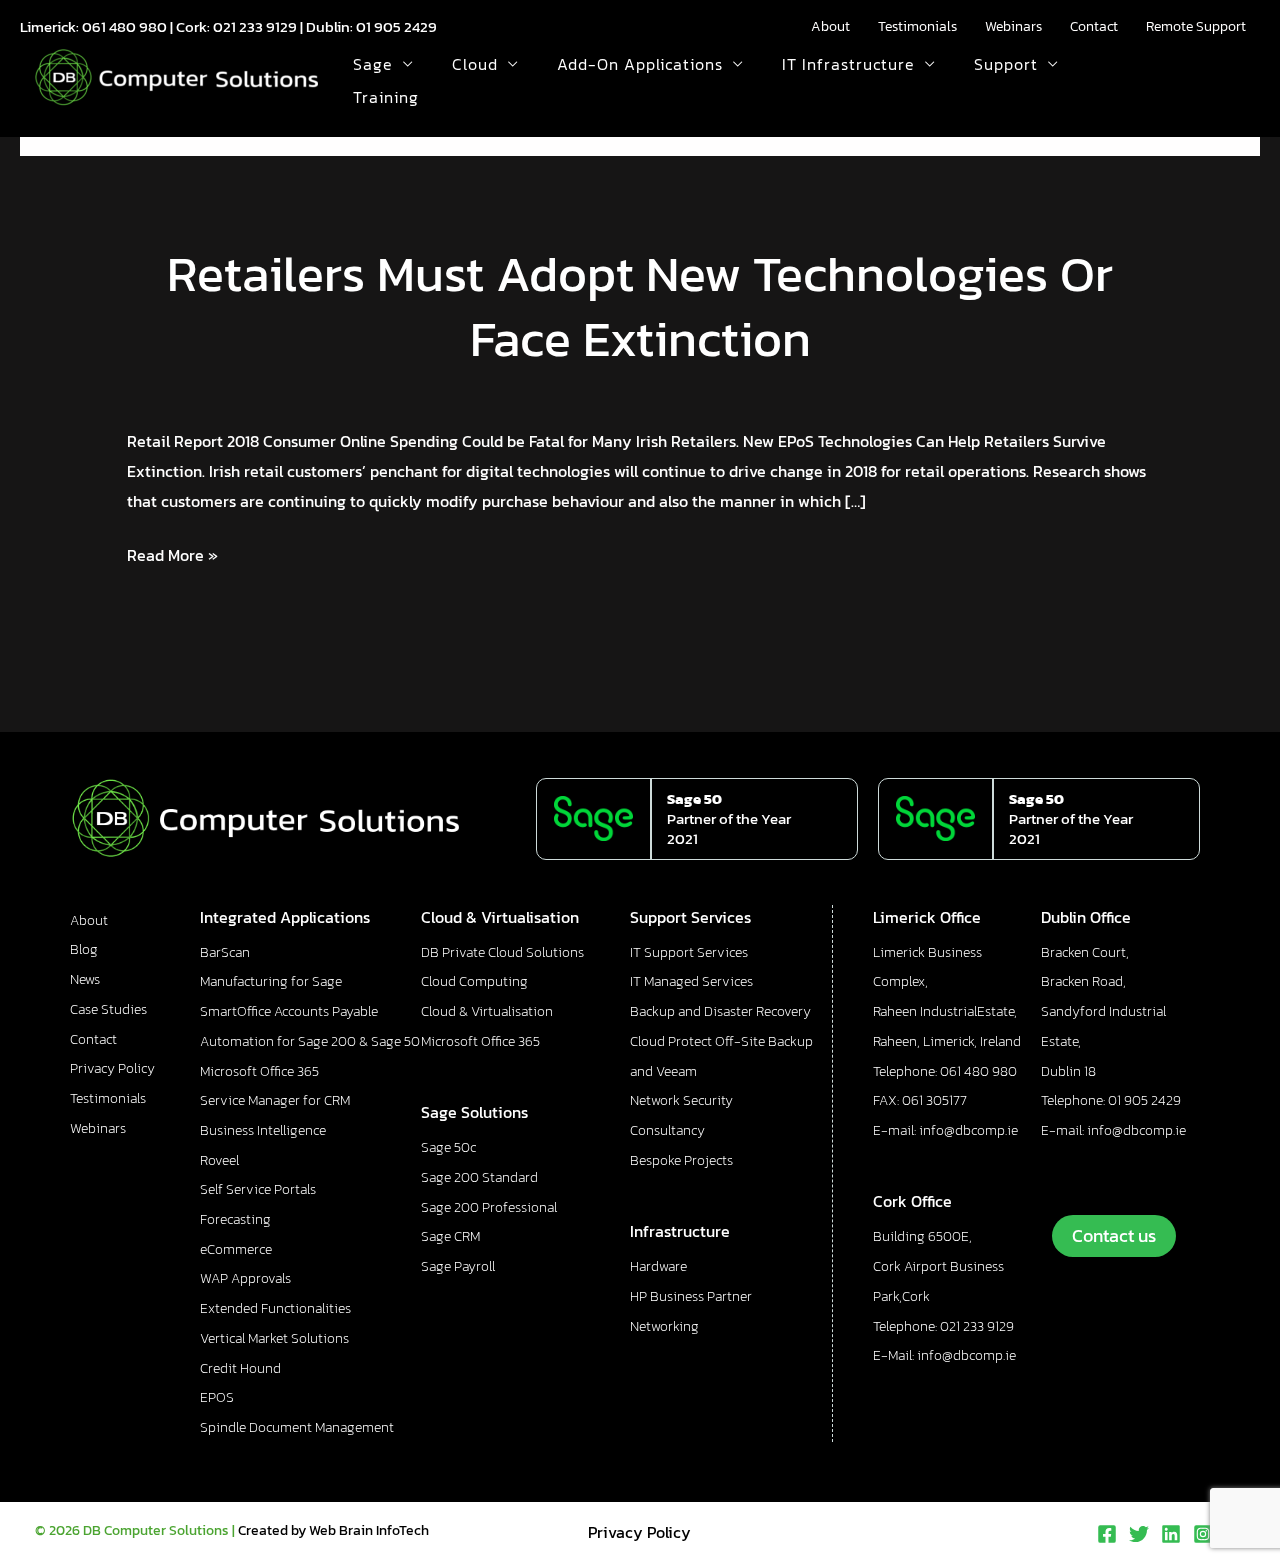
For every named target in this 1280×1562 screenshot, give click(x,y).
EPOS (217, 1397)
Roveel (219, 1160)
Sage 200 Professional (489, 1207)
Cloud (475, 64)
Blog (84, 949)
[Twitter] (1139, 1534)
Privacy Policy (112, 1068)
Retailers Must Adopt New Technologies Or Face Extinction (640, 306)
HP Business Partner (691, 1296)
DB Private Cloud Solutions (502, 952)
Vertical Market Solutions (274, 1338)
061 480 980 (124, 26)
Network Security (681, 1100)
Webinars (1013, 26)
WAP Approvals (245, 1278)
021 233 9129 (255, 26)
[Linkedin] (1171, 1534)
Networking (664, 1326)
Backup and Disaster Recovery (720, 1011)
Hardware (658, 1266)
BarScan (225, 952)
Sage (373, 64)
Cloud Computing (474, 981)
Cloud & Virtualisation (487, 1011)
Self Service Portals (258, 1189)
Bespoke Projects (681, 1160)
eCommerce (236, 1249)
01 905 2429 (396, 26)
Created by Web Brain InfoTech (333, 1530)
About (830, 26)
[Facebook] (1107, 1534)
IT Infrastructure (848, 64)
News (85, 979)
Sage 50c (448, 1147)
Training (386, 97)
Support (1006, 64)
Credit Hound (240, 1368)
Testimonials (917, 26)
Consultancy (667, 1130)
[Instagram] (1203, 1534)
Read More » (172, 554)
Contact (1094, 26)
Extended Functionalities (275, 1308)
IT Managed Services (691, 981)
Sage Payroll (458, 1266)
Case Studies (108, 1009)
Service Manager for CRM (275, 1100)
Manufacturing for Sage (271, 981)
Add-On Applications (640, 64)
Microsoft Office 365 (259, 1071)
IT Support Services (689, 952)
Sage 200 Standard (479, 1177)
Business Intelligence (263, 1130)
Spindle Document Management (297, 1427)
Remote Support (1196, 26)
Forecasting (235, 1219)
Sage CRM (450, 1236)
